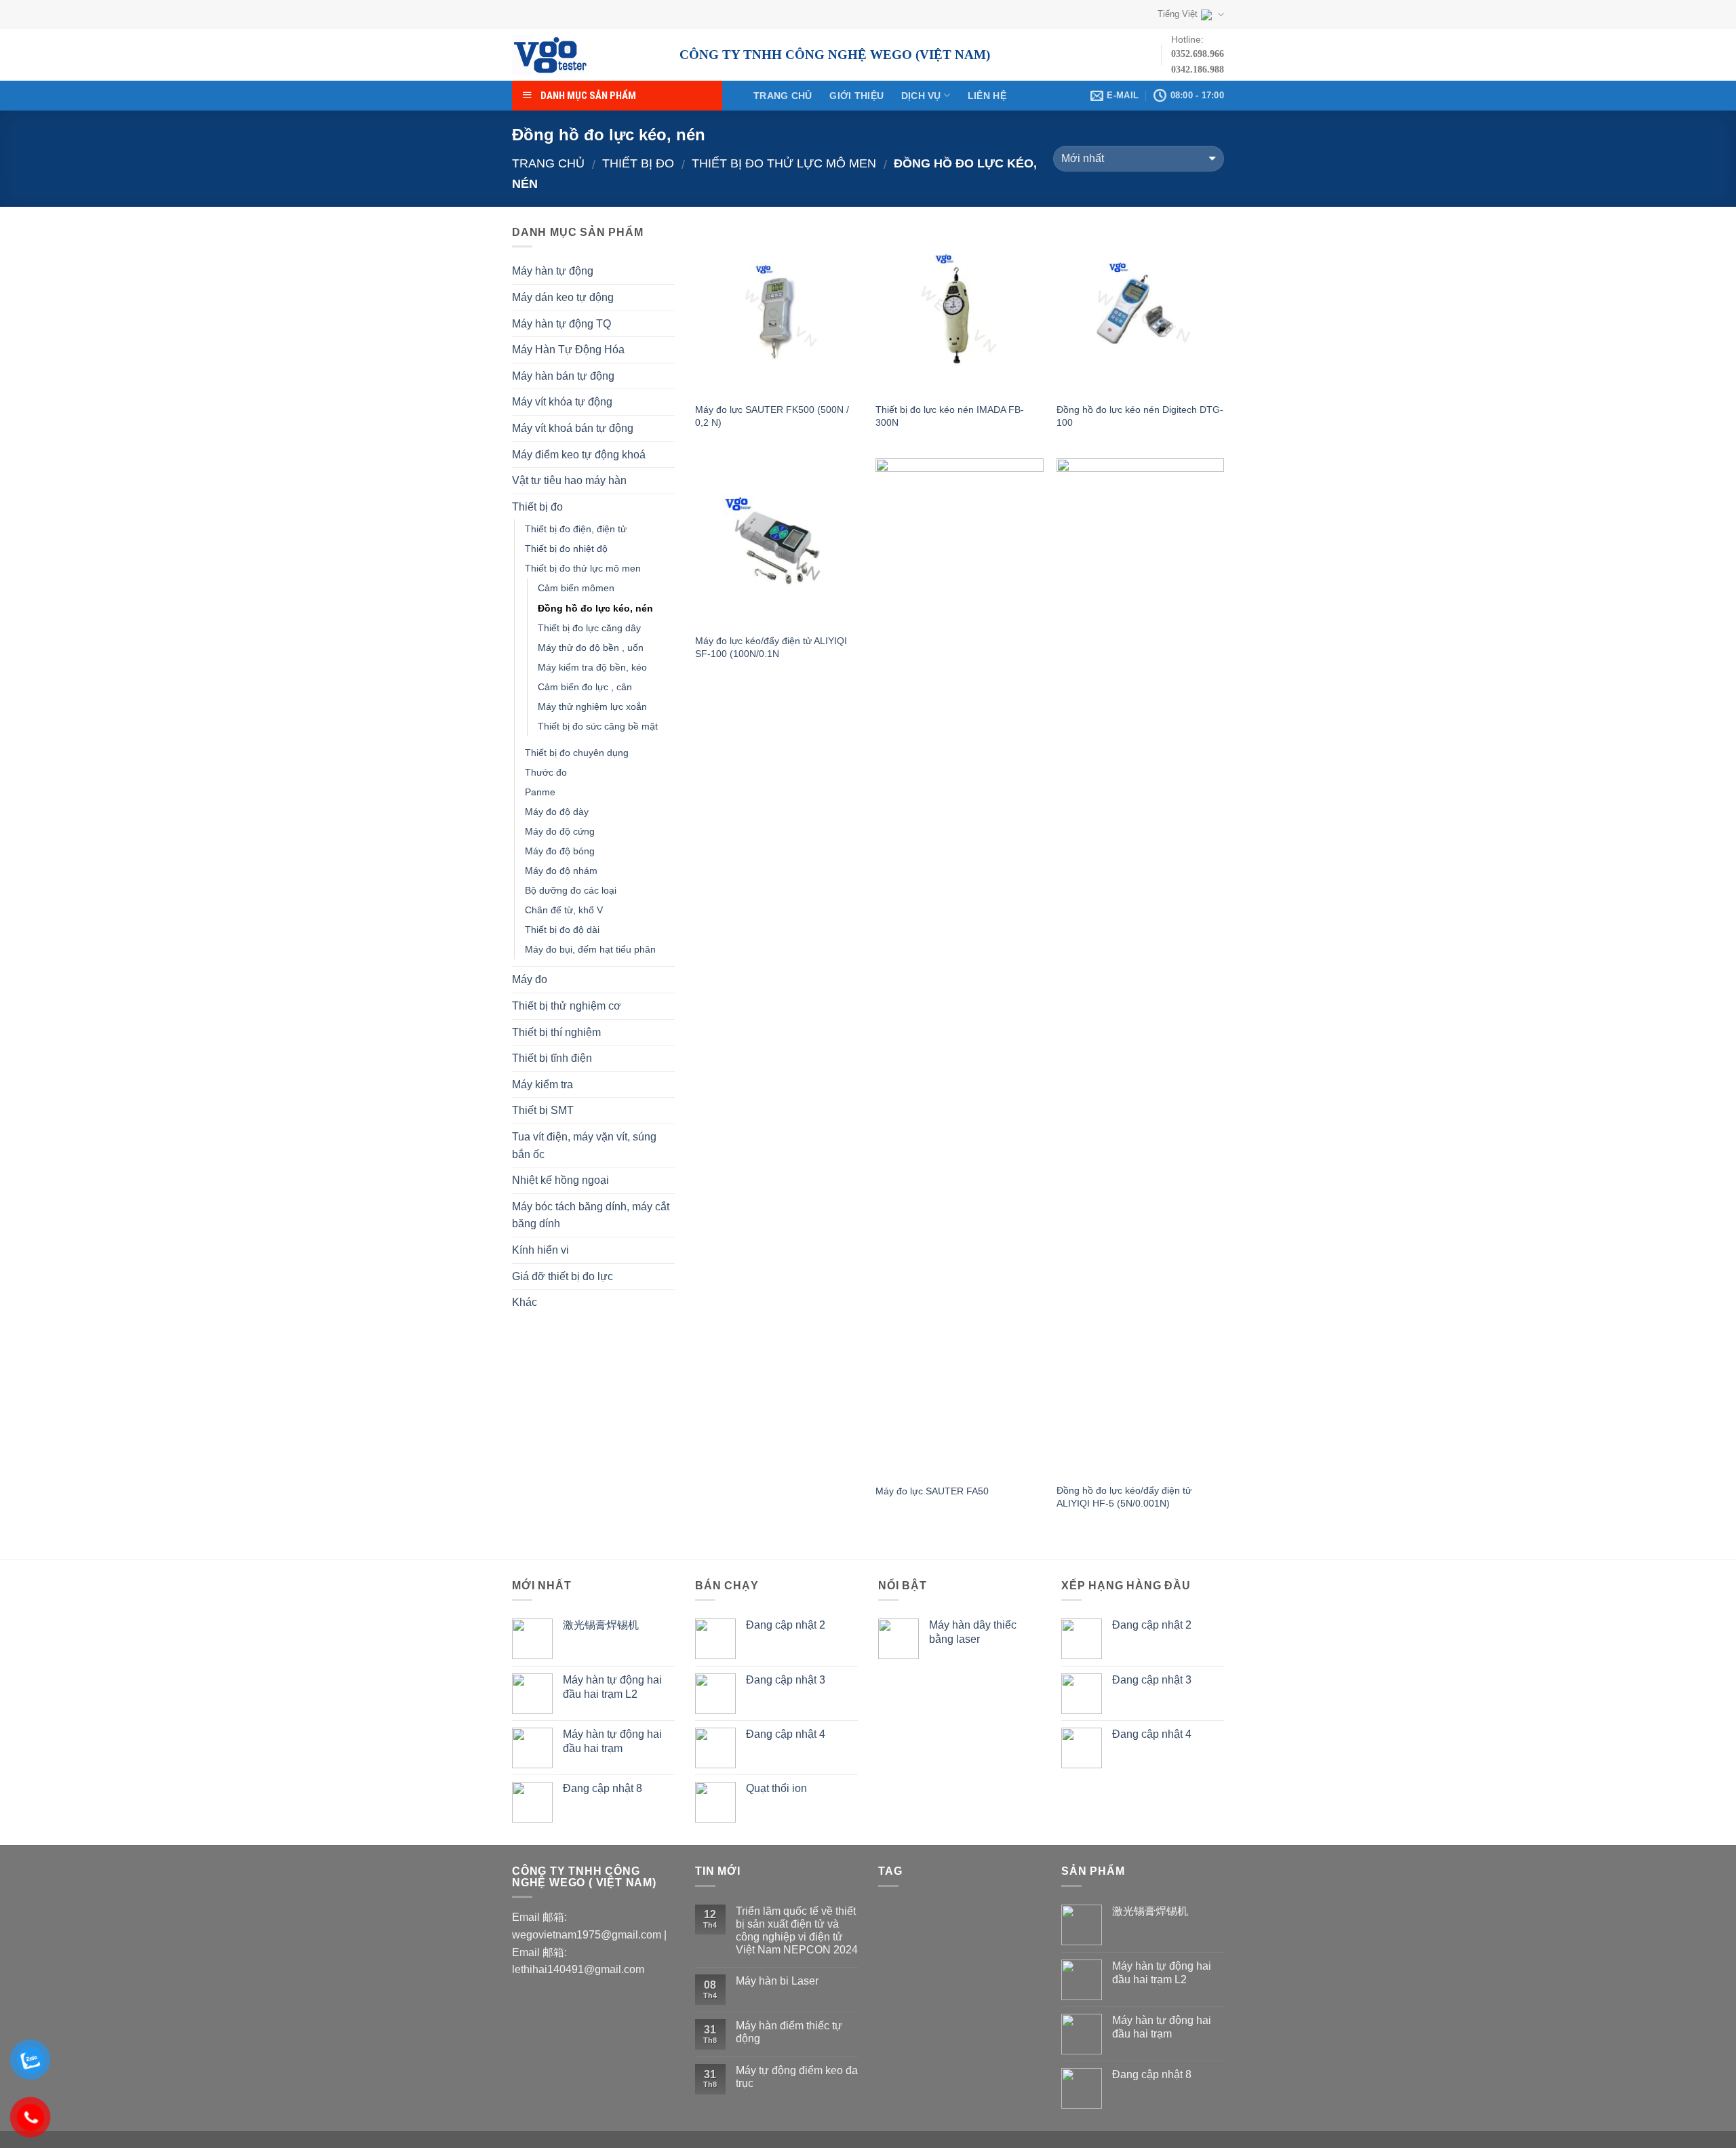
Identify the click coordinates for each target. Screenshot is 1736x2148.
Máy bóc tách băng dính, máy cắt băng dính (591, 1215)
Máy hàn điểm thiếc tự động (789, 2032)
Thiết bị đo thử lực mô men (784, 163)
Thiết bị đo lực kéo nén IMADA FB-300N (950, 416)
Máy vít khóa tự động (562, 402)
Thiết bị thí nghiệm (556, 1032)
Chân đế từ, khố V (564, 910)
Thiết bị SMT (543, 1110)
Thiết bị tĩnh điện (552, 1058)
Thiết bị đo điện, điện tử (576, 529)
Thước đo (546, 772)
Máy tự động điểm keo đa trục (797, 2077)
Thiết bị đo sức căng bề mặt (598, 726)
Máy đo (530, 979)
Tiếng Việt (1178, 14)
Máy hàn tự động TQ (561, 324)
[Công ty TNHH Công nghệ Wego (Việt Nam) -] (586, 55)
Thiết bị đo (638, 163)
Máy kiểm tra (542, 1085)
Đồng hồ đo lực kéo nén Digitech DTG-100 (1140, 416)
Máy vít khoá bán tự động (573, 428)
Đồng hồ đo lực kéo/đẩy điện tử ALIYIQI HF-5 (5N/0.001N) (1124, 1497)
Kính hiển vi (540, 1250)
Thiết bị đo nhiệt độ (566, 549)
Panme (540, 792)
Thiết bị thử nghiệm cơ (567, 1006)
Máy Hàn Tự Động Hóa (568, 350)
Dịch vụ (921, 96)
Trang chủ (783, 96)
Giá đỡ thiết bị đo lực (563, 1276)
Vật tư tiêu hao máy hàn (569, 480)
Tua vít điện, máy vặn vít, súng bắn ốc (584, 1146)
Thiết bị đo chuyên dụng (577, 753)
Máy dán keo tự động (563, 297)
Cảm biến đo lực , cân (585, 687)
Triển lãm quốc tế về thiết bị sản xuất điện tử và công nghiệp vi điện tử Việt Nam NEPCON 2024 (797, 1931)
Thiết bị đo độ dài (562, 930)
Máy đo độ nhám (561, 871)
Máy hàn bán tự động (563, 376)
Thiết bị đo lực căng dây (589, 628)
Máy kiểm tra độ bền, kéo (592, 667)
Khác (525, 1302)
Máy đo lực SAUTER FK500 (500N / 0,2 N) (772, 416)
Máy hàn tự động (553, 271)
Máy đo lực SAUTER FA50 (932, 1491)
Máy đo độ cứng (560, 831)
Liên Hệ (987, 96)
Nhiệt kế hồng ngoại (560, 1180)
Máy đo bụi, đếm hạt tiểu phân (590, 949)
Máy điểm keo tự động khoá (579, 455)
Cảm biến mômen (576, 588)
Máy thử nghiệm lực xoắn (592, 707)
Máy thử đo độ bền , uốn (591, 648)
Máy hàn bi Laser (777, 1981)
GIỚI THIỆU (856, 96)
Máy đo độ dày (557, 812)
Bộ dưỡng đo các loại (571, 890)
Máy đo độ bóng (560, 851)
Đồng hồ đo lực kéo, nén (595, 608)
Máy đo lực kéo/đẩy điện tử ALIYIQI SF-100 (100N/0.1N (771, 647)
